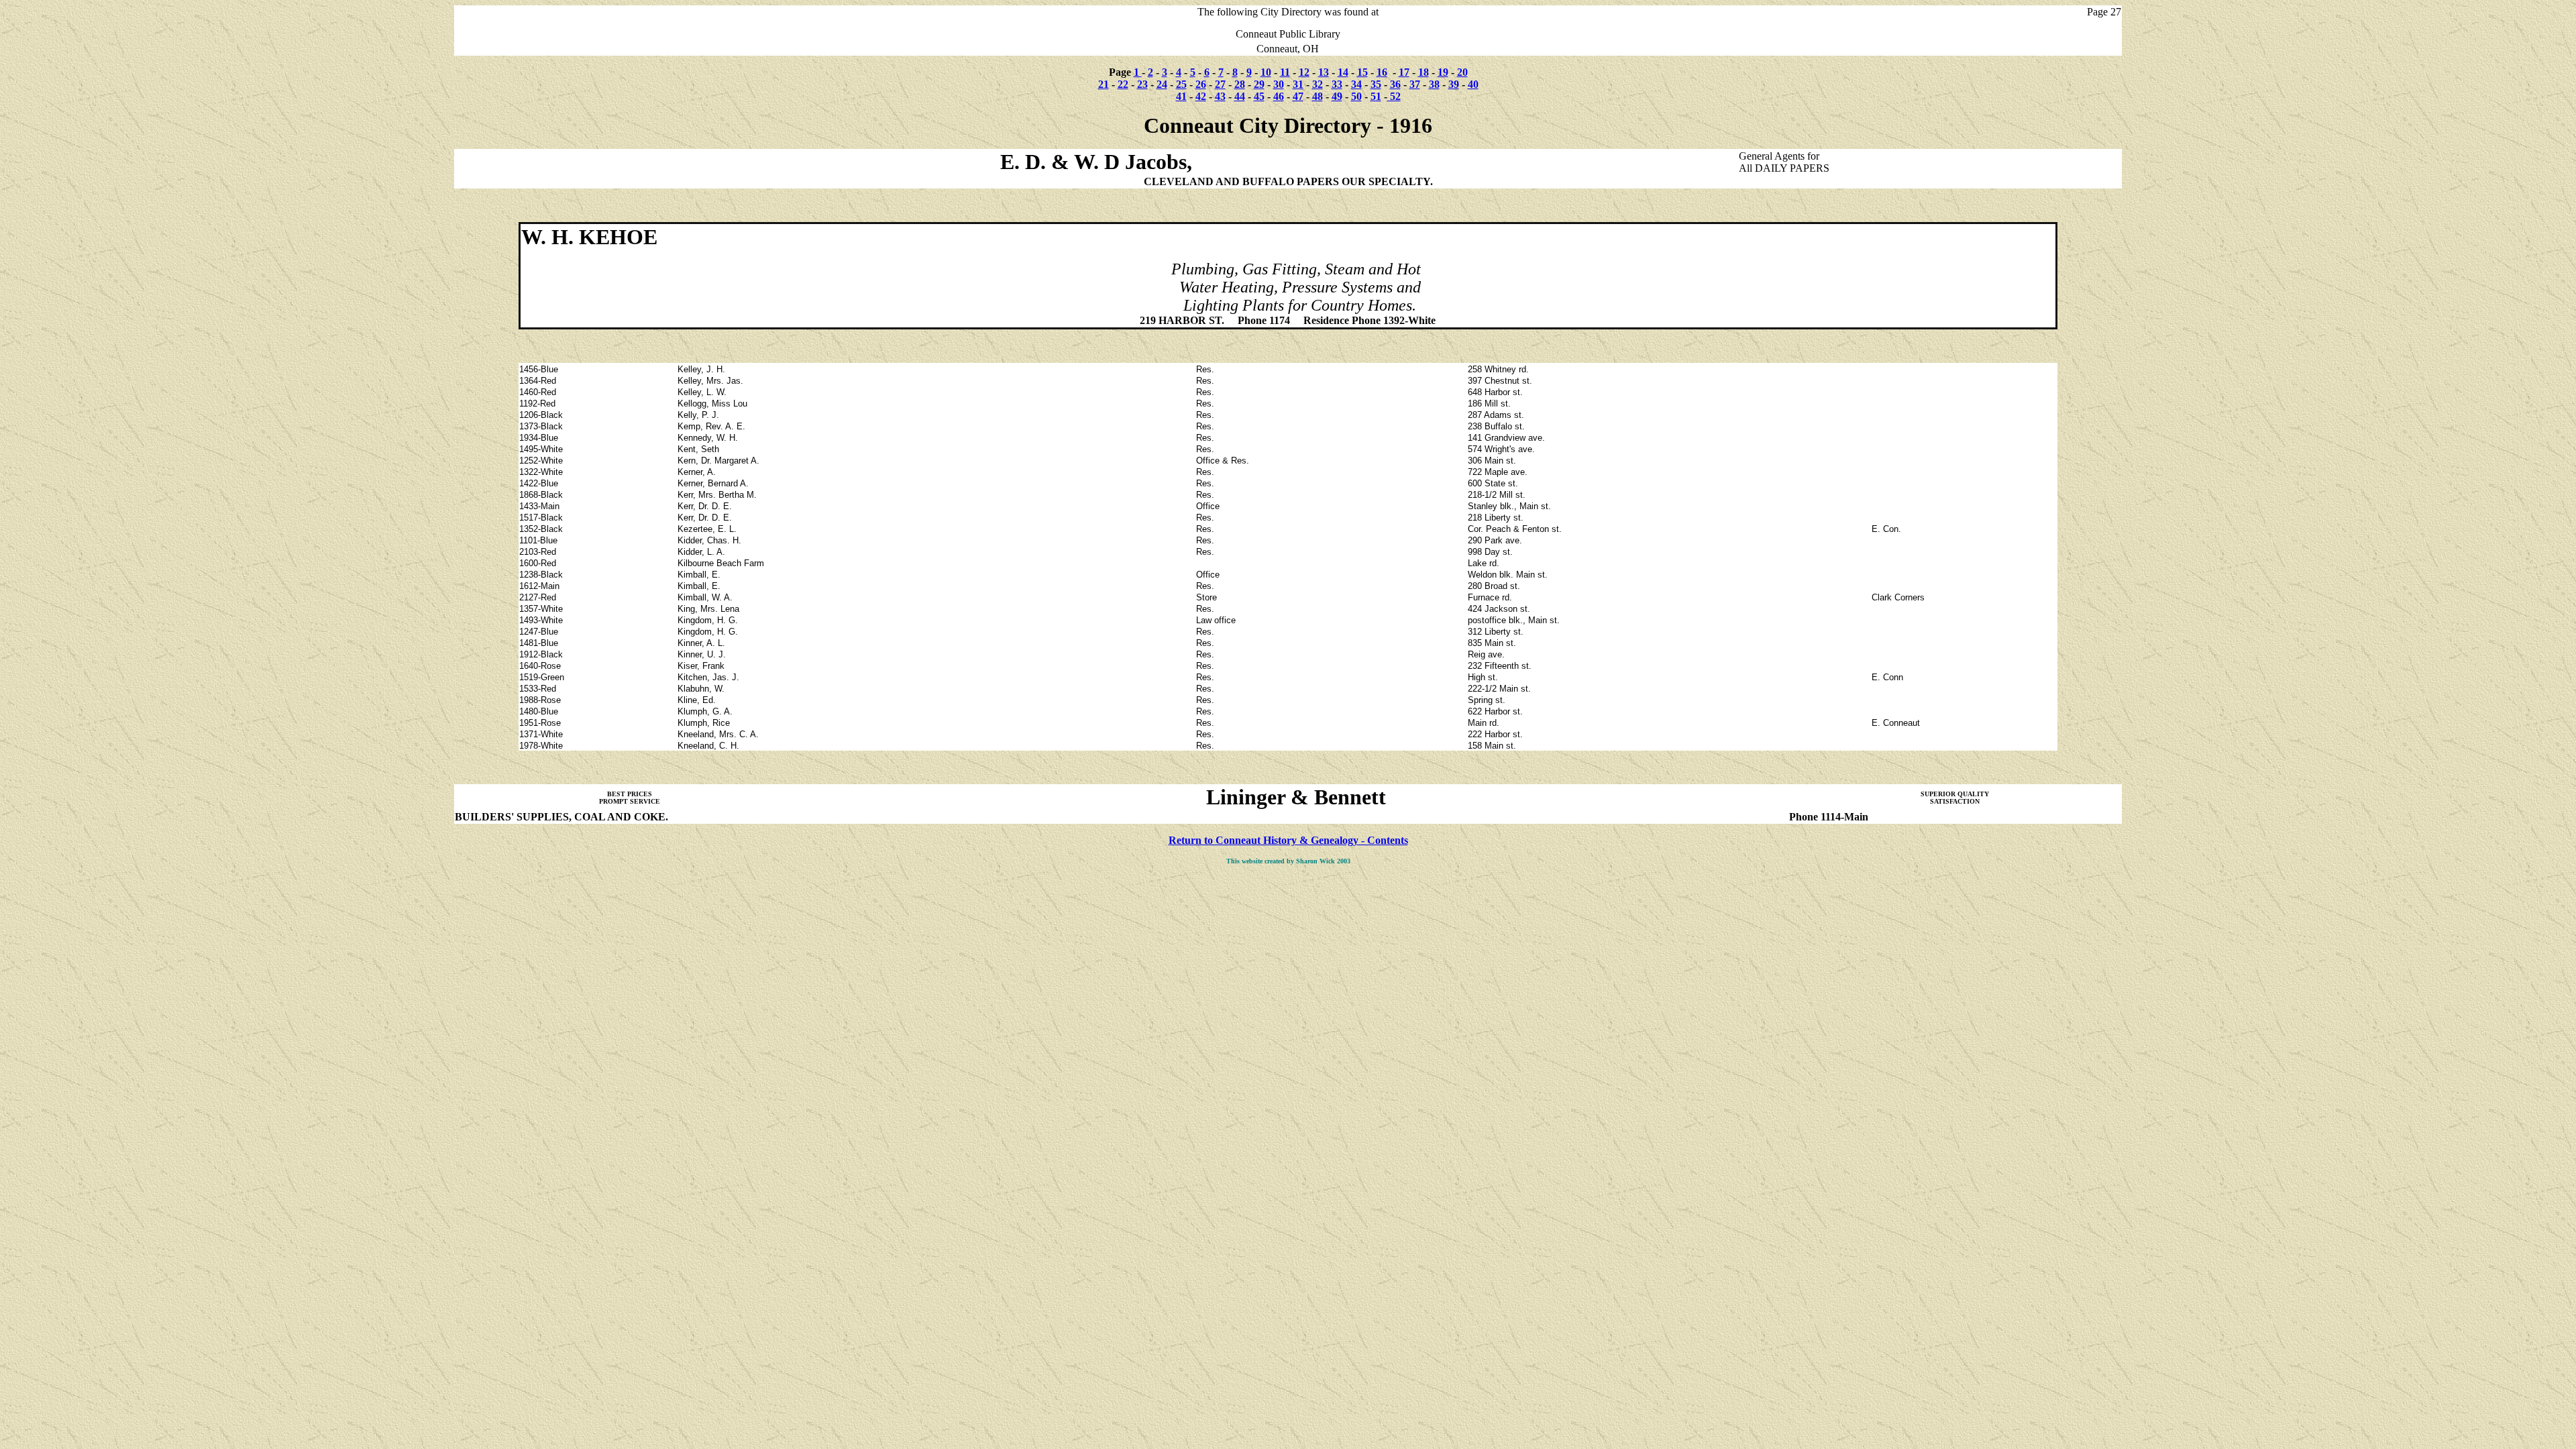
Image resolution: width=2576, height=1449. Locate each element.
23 (1142, 84)
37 (1415, 84)
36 (1395, 84)
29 (1259, 84)
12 (1304, 72)
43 (1220, 96)
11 (1285, 72)
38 (1434, 84)
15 (1362, 72)
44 (1240, 96)
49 (1337, 96)
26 (1201, 84)
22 (1123, 84)
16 (1382, 72)
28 (1240, 84)
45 (1259, 96)
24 (1162, 84)
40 (1473, 84)
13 (1324, 72)
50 (1356, 96)
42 (1201, 96)
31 (1298, 84)
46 (1279, 96)
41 (1181, 96)
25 (1181, 84)
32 (1318, 84)
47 (1298, 96)
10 (1266, 72)
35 (1376, 84)
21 (1104, 84)
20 (1462, 72)
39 (1454, 84)
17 (1404, 72)
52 (1394, 96)
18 (1424, 72)
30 (1279, 84)
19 (1443, 72)
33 (1337, 84)
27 (1220, 84)
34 (1356, 84)
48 (1318, 96)
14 (1343, 72)
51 (1376, 96)
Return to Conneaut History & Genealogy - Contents (1288, 840)
